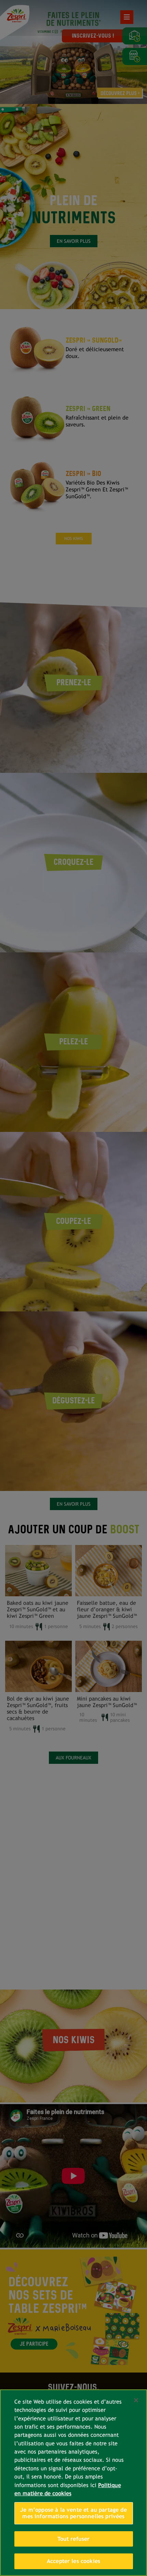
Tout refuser (74, 2539)
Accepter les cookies (73, 2561)
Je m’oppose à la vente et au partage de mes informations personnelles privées (73, 2513)
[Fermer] (136, 2400)
